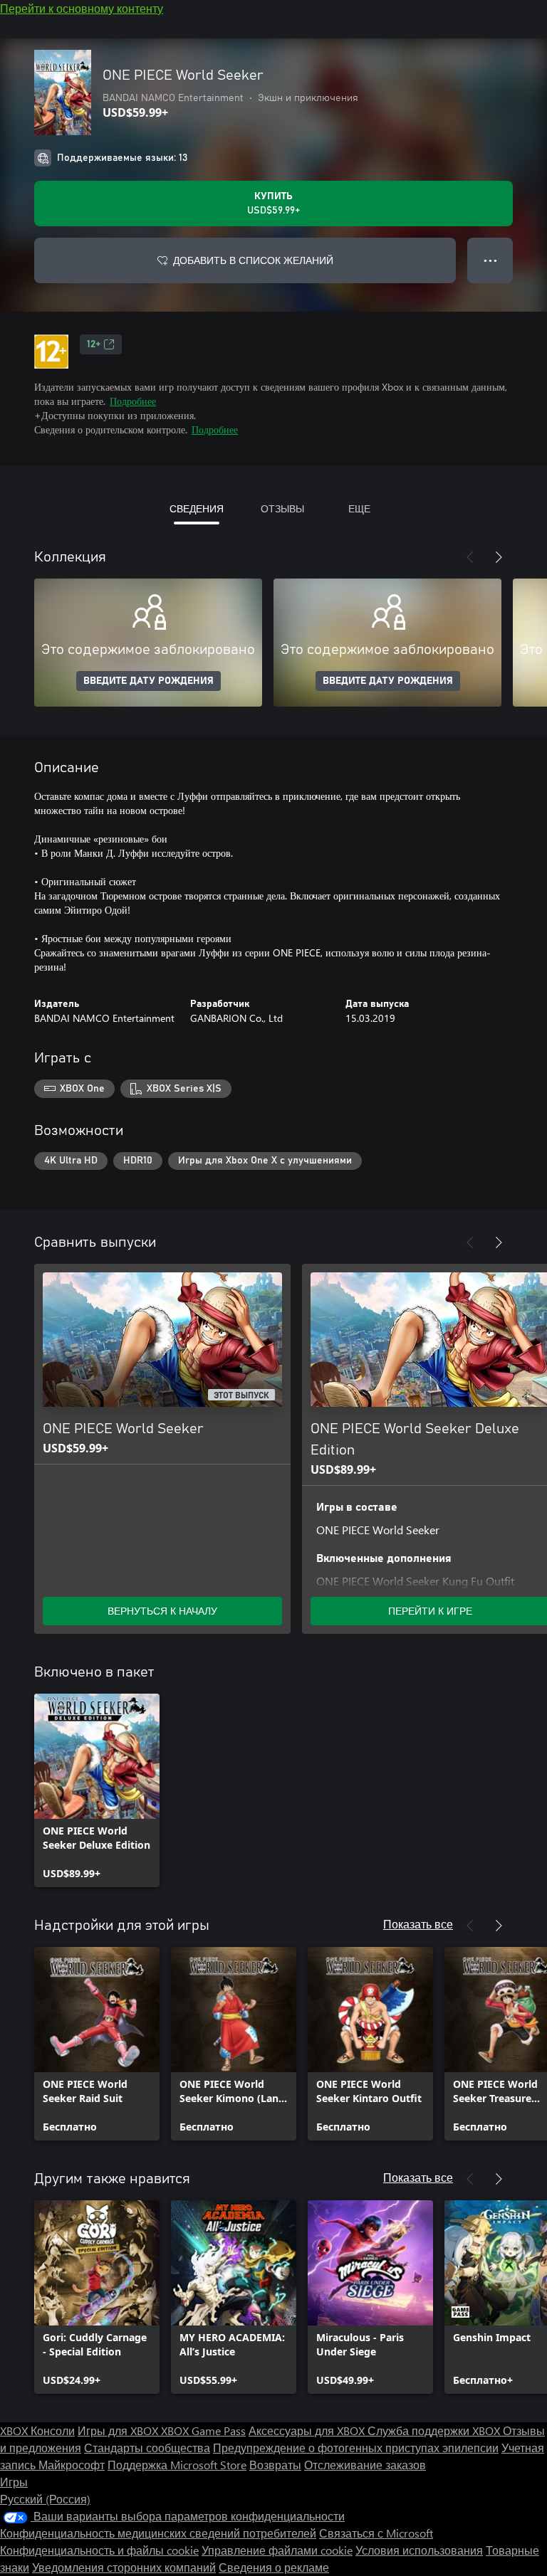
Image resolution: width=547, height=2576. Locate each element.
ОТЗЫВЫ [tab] (282, 508)
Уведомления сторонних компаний (124, 2567)
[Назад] (470, 557)
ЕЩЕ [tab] (359, 508)
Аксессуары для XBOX (308, 2430)
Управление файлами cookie (277, 2550)
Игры (14, 2482)
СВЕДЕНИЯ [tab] (197, 508)
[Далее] (499, 557)
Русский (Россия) (45, 2499)
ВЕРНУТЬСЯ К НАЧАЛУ (162, 1611)
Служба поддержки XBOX (435, 2430)
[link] (97, 1790)
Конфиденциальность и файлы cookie (99, 2550)
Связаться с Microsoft (376, 2533)
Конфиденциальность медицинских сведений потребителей (158, 2533)
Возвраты (275, 2465)
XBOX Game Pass (203, 2430)
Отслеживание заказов (365, 2465)
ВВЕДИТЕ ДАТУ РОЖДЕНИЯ (149, 681)
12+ (94, 344)
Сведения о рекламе (274, 2567)
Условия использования (419, 2550)
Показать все (418, 1924)
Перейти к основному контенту (82, 8)
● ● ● (490, 260)
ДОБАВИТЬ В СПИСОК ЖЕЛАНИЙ (253, 260)
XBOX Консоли (37, 2430)
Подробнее (133, 401)
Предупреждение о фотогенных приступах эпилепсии (356, 2448)
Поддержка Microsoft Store (177, 2465)
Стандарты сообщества (147, 2448)
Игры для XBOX (119, 2430)
